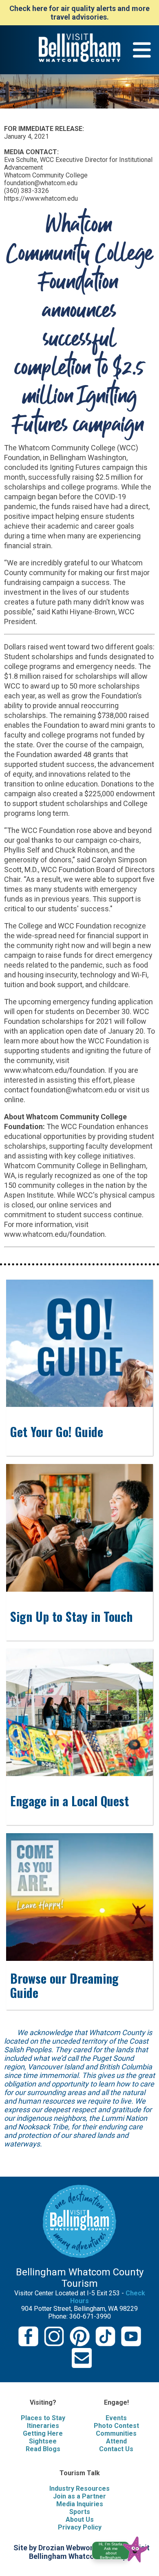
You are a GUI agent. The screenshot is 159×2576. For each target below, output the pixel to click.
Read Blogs (43, 2449)
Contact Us (116, 2449)
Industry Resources (79, 2489)
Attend (116, 2441)
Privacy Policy (80, 2527)
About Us (80, 2520)
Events (116, 2418)
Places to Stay (43, 2418)
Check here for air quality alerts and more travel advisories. (79, 13)
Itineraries (43, 2426)
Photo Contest (116, 2426)
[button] (123, 2548)
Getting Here (43, 2433)
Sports (80, 2512)
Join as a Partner (79, 2496)
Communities (116, 2433)
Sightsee (43, 2441)
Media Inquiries (80, 2504)
